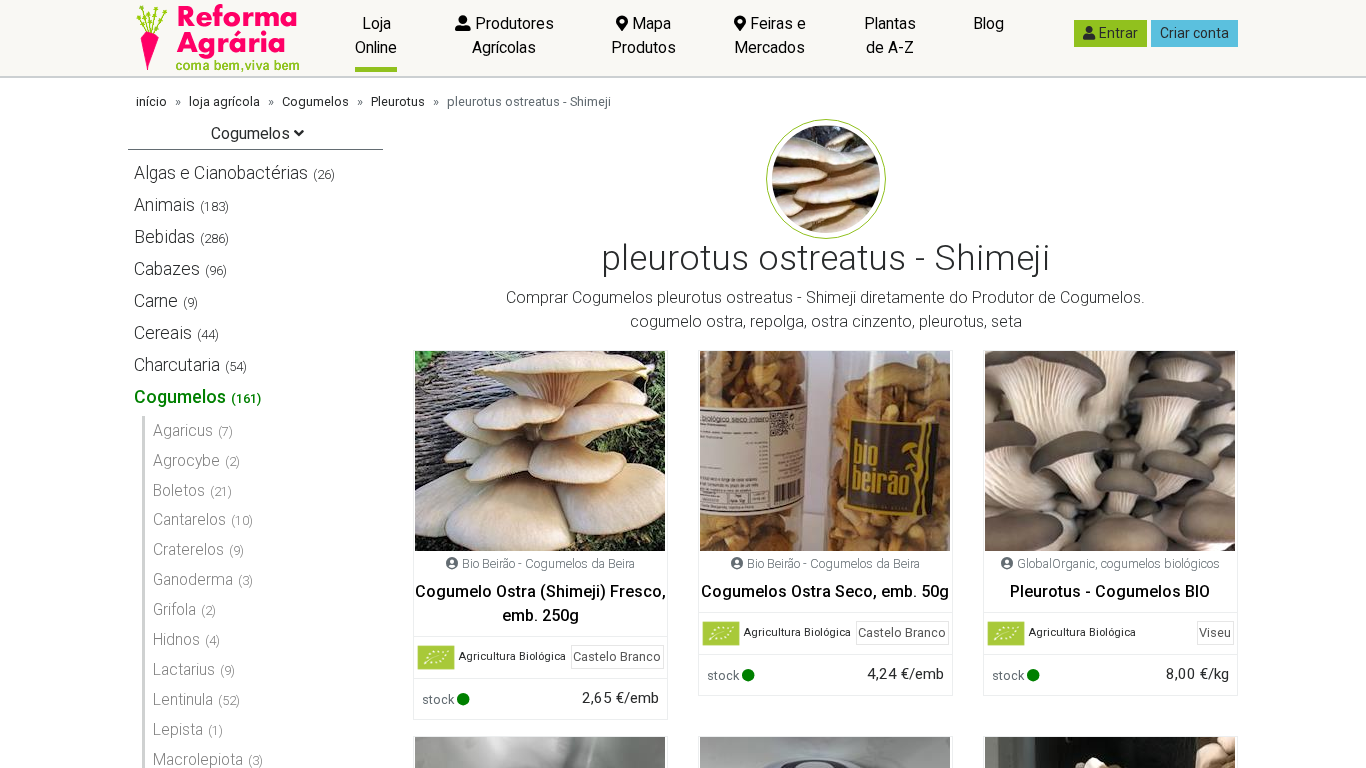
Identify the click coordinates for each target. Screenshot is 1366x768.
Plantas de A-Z (890, 35)
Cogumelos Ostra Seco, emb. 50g (825, 591)
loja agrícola (224, 101)
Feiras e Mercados (770, 35)
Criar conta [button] (1194, 33)
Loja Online (376, 35)
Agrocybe (186, 460)
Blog (988, 23)
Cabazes (167, 269)
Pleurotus (398, 101)
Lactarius (184, 669)
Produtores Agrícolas (512, 35)
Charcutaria (177, 365)
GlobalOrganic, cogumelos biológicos (1118, 563)
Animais (164, 205)
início (151, 101)
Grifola (174, 609)
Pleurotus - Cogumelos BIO (1110, 591)
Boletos (179, 490)
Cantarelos (189, 519)
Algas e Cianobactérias (221, 173)
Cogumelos (315, 101)
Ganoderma (193, 579)
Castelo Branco (617, 656)
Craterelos (188, 549)
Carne (156, 301)
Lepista (178, 729)
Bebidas (164, 237)
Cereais (163, 333)
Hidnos (176, 639)
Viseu (1215, 632)
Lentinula (183, 699)
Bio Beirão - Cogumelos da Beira (548, 563)
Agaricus (183, 430)
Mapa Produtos (643, 35)
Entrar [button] (1118, 33)
